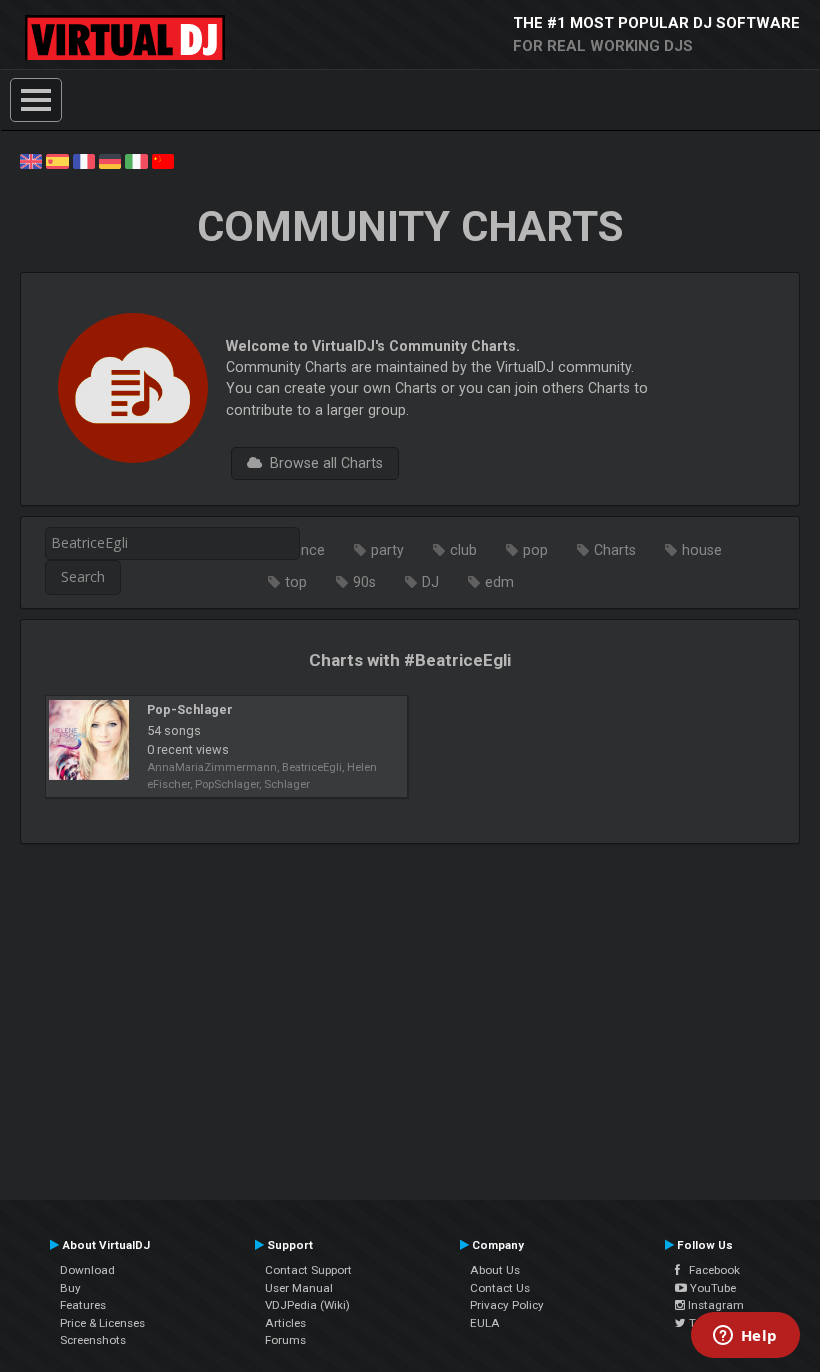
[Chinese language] (163, 160)
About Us (495, 1270)
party (387, 550)
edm (499, 582)
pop (535, 550)
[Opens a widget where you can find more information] (745, 1337)
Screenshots (93, 1340)
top (296, 582)
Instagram (714, 1305)
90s (364, 582)
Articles (285, 1323)
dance (305, 550)
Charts (615, 550)
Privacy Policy (507, 1305)
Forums (285, 1340)
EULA (485, 1323)
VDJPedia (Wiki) (307, 1305)
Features (83, 1305)
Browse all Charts (322, 463)
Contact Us (500, 1288)
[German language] (110, 160)
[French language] (84, 160)
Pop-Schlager (190, 709)
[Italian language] (136, 160)
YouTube (711, 1288)
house (702, 550)
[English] (31, 160)
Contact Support (308, 1270)
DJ (430, 582)
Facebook (710, 1270)
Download (87, 1270)
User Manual (299, 1288)
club (463, 550)
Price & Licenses (102, 1323)
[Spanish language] (57, 160)
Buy (70, 1288)
